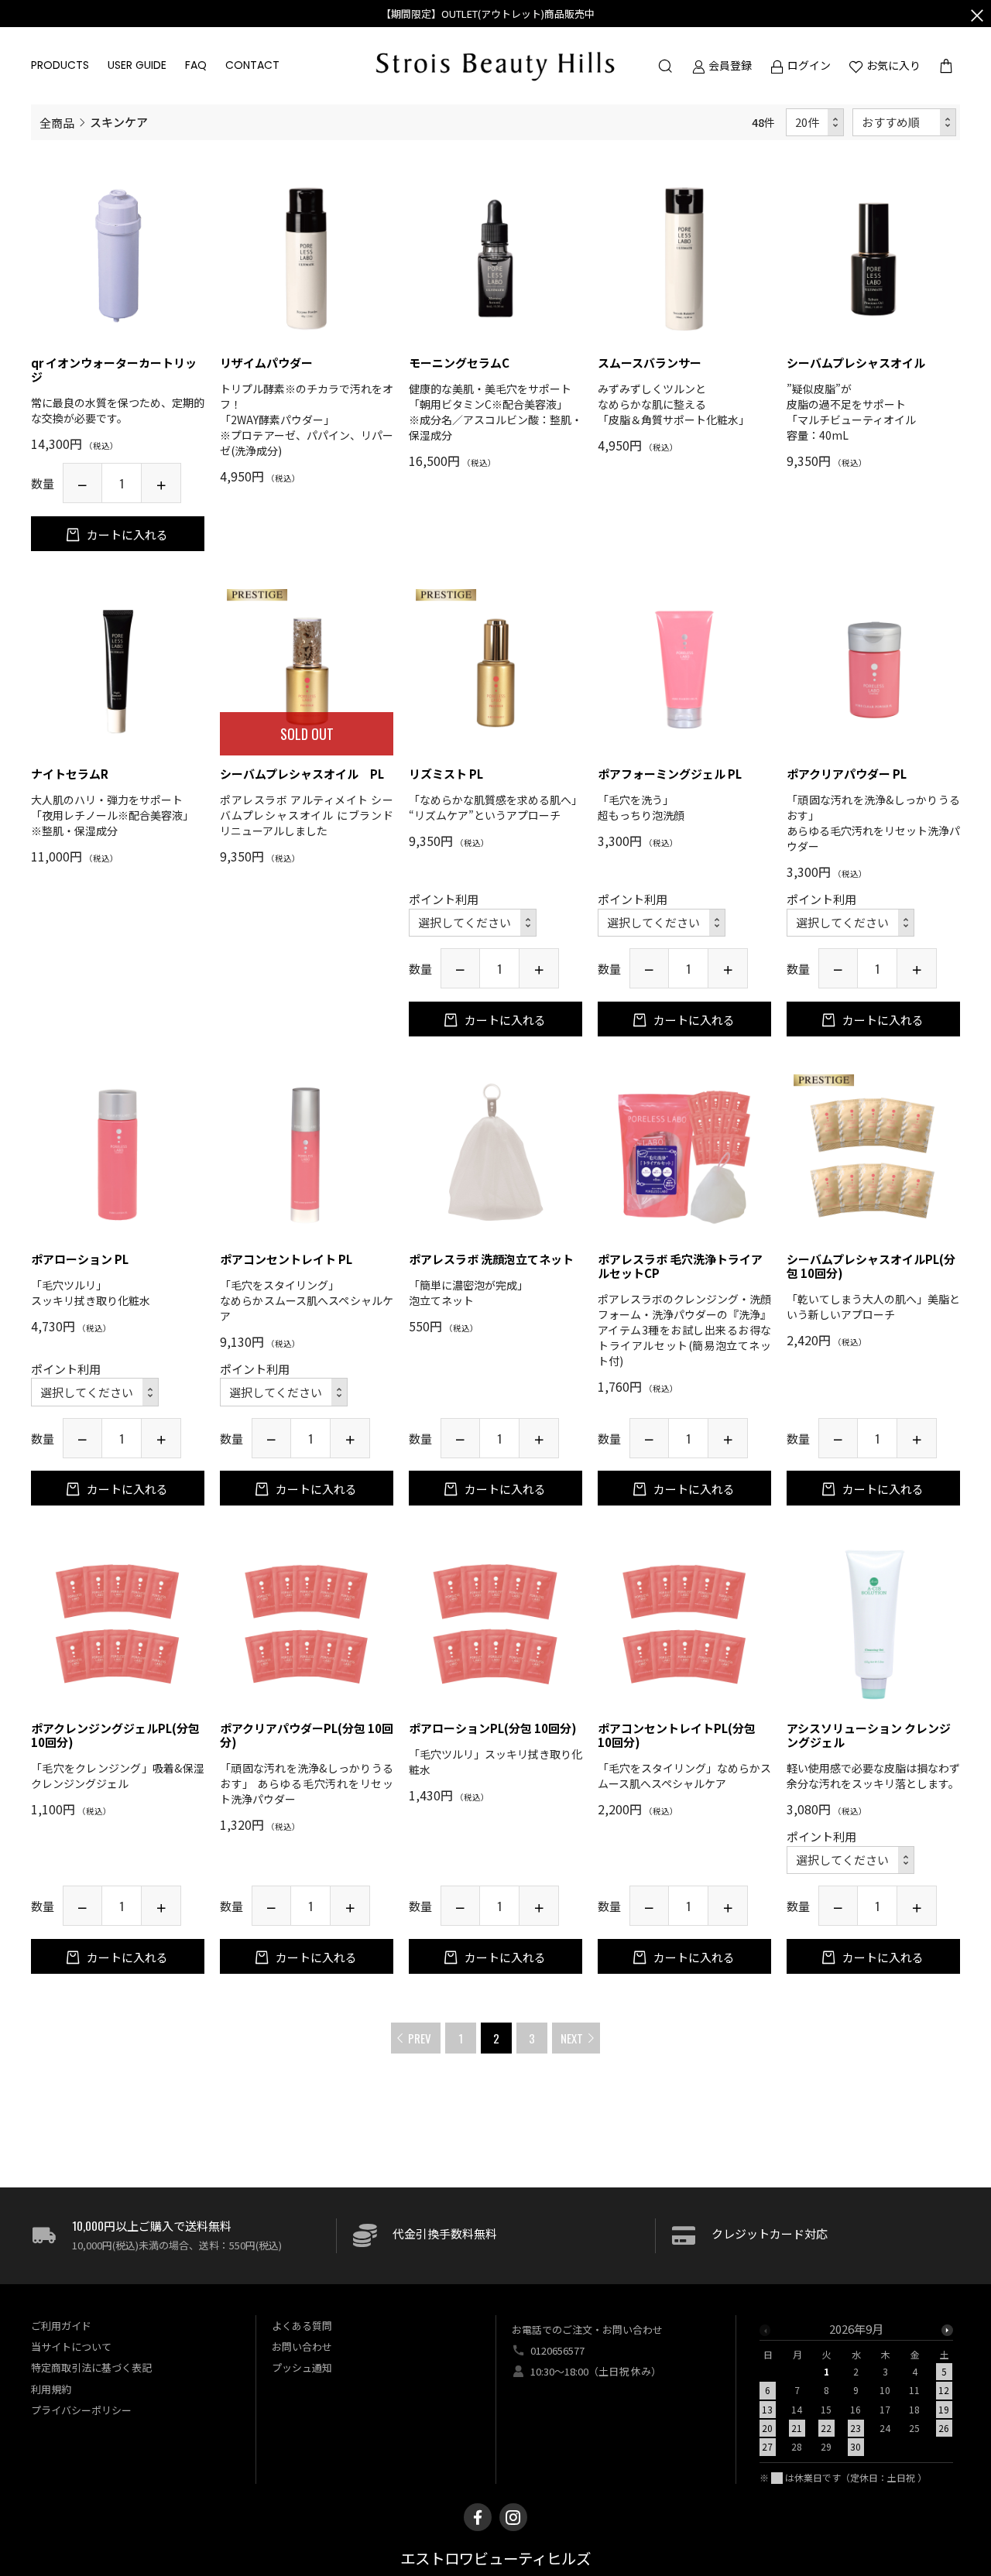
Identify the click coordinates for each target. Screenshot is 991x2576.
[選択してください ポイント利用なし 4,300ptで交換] (95, 1392)
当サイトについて (71, 2346)
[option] (856, 2393)
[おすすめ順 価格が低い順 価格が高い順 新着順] (905, 123)
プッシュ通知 (302, 2367)
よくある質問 (302, 2326)
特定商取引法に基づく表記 (91, 2367)
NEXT (572, 2038)
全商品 (57, 122)
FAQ (196, 65)
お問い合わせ (302, 2346)
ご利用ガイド (61, 2326)
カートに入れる (126, 534)
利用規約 (51, 2389)
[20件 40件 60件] (815, 123)
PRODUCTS (60, 65)
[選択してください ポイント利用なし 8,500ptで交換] (473, 923)
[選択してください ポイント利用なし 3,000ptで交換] (662, 923)
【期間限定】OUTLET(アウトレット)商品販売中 (488, 14)
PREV (420, 2038)
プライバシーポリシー (81, 2410)
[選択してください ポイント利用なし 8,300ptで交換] (284, 1392)
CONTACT (252, 65)
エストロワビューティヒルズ (495, 2559)
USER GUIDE (137, 65)
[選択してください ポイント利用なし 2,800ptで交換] (850, 1860)
